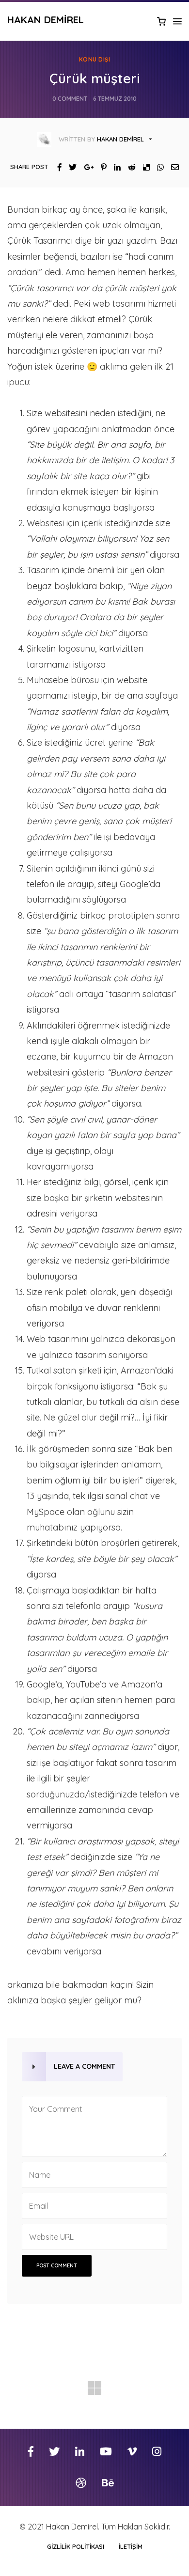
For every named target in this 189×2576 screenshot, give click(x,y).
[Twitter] (69, 167)
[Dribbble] (81, 2483)
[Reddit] (128, 167)
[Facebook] (56, 167)
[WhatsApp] (157, 167)
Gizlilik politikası (76, 2546)
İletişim (131, 2546)
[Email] (171, 167)
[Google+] (85, 167)
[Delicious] (143, 167)
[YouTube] (106, 2452)
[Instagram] (157, 2452)
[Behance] (108, 2483)
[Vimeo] (132, 2452)
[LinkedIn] (114, 167)
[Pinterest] (100, 167)
